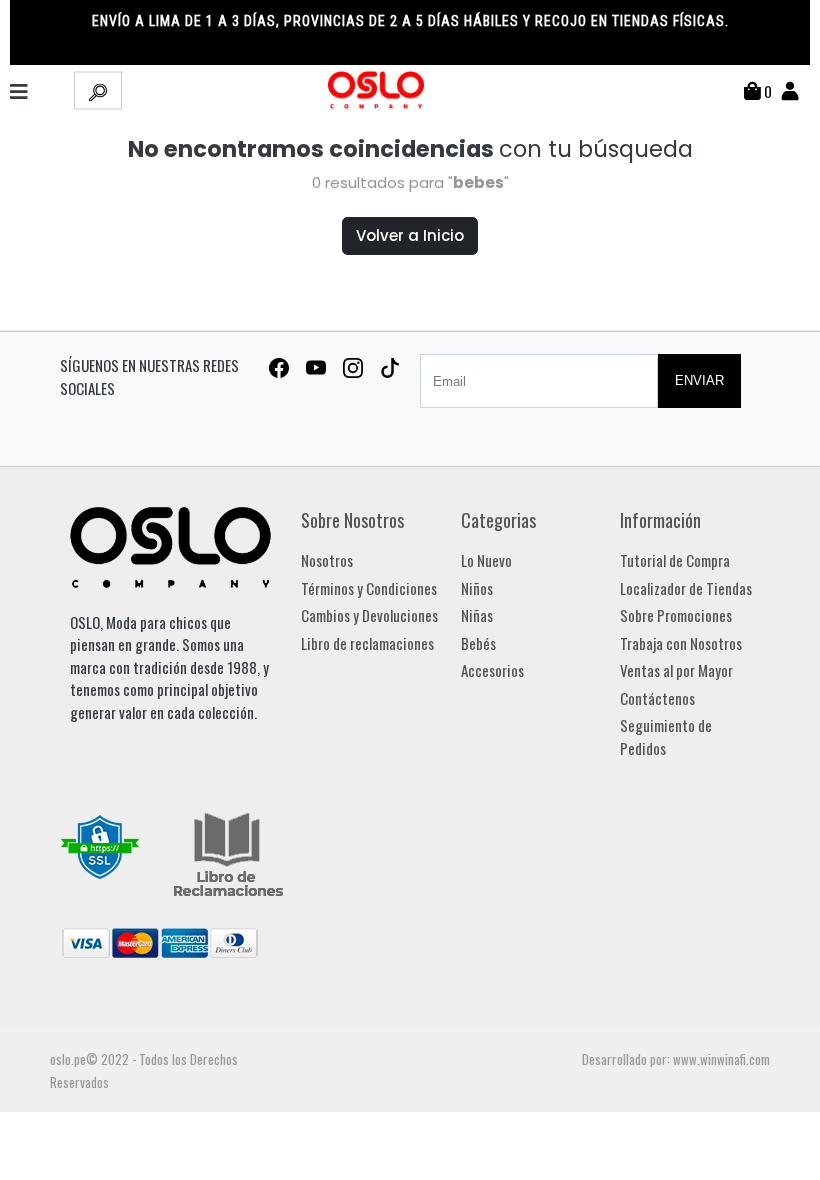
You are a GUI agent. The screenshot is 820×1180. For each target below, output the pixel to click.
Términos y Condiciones (369, 588)
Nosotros (327, 560)
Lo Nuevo (486, 560)
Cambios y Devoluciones (369, 615)
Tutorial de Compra (675, 560)
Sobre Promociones (676, 615)
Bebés (478, 643)
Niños (477, 588)
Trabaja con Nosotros (681, 643)
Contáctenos (657, 698)
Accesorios (492, 670)
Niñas (477, 615)
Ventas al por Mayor (676, 670)
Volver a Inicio (410, 235)
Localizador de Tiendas (686, 588)
